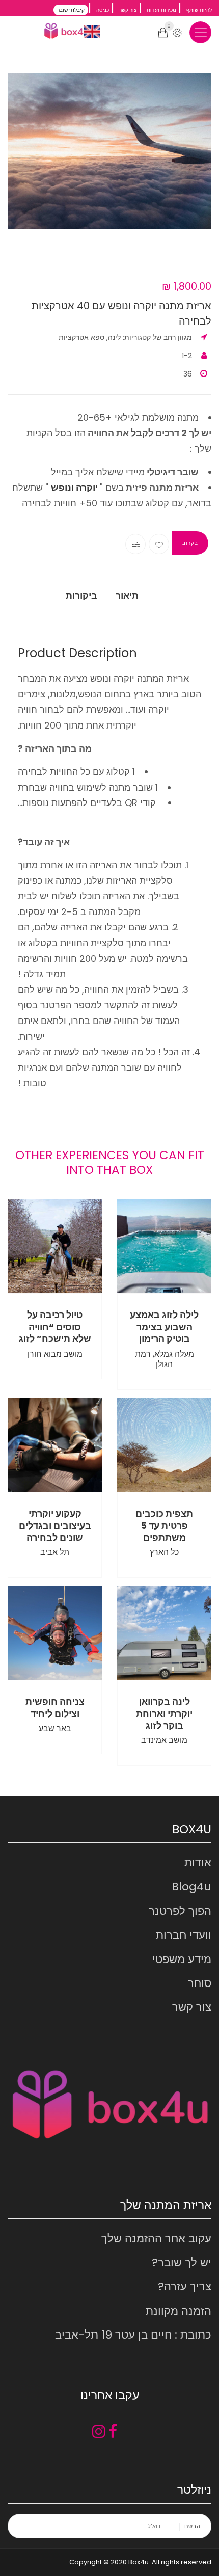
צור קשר (128, 10)
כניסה (103, 10)
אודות (198, 1862)
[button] (109, 151)
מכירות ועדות (161, 10)
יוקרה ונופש (74, 487)
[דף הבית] (66, 31)
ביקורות (81, 595)
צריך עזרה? (185, 2286)
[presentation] (19, 175)
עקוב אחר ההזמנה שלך (156, 2238)
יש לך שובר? (182, 2262)
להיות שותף (199, 10)
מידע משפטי (182, 1959)
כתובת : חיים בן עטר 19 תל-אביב (133, 2335)
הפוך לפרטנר (180, 1911)
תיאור (127, 595)
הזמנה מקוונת (179, 2311)
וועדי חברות (184, 1935)
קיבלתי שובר (71, 10)
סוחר (200, 1983)
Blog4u (191, 1886)
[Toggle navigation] (200, 32)
